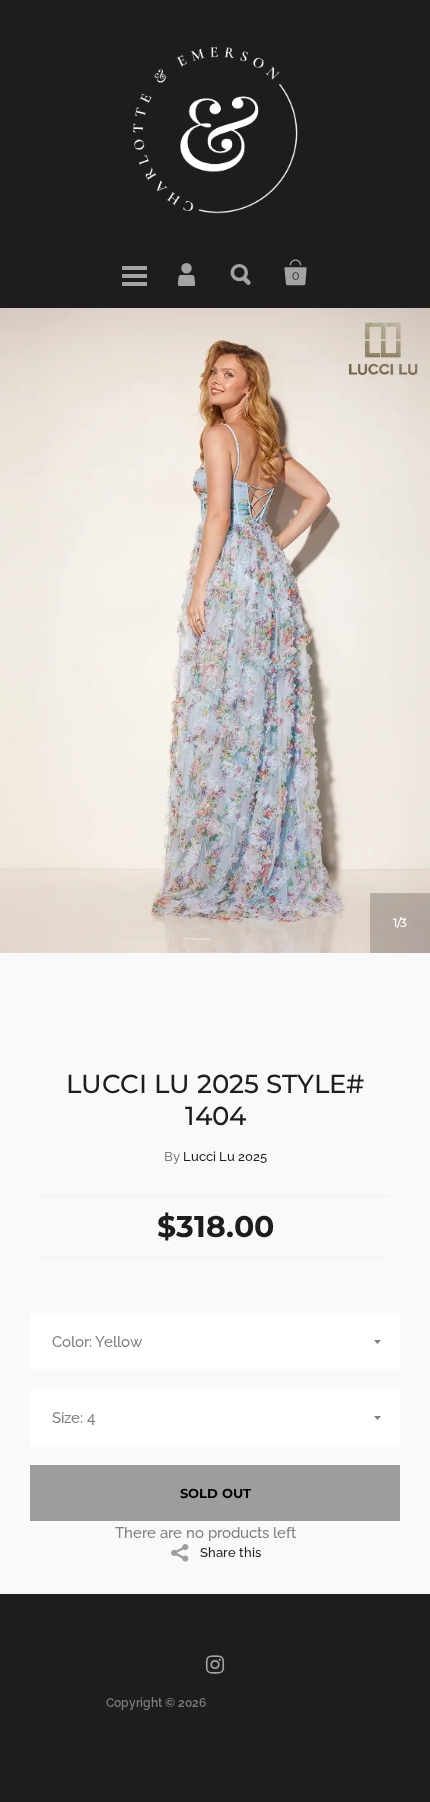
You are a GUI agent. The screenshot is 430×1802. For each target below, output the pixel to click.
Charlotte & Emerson (266, 1703)
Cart (296, 273)
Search (242, 273)
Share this (230, 1552)
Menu (134, 273)
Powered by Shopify (215, 1737)
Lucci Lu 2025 (225, 1156)
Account (188, 273)
